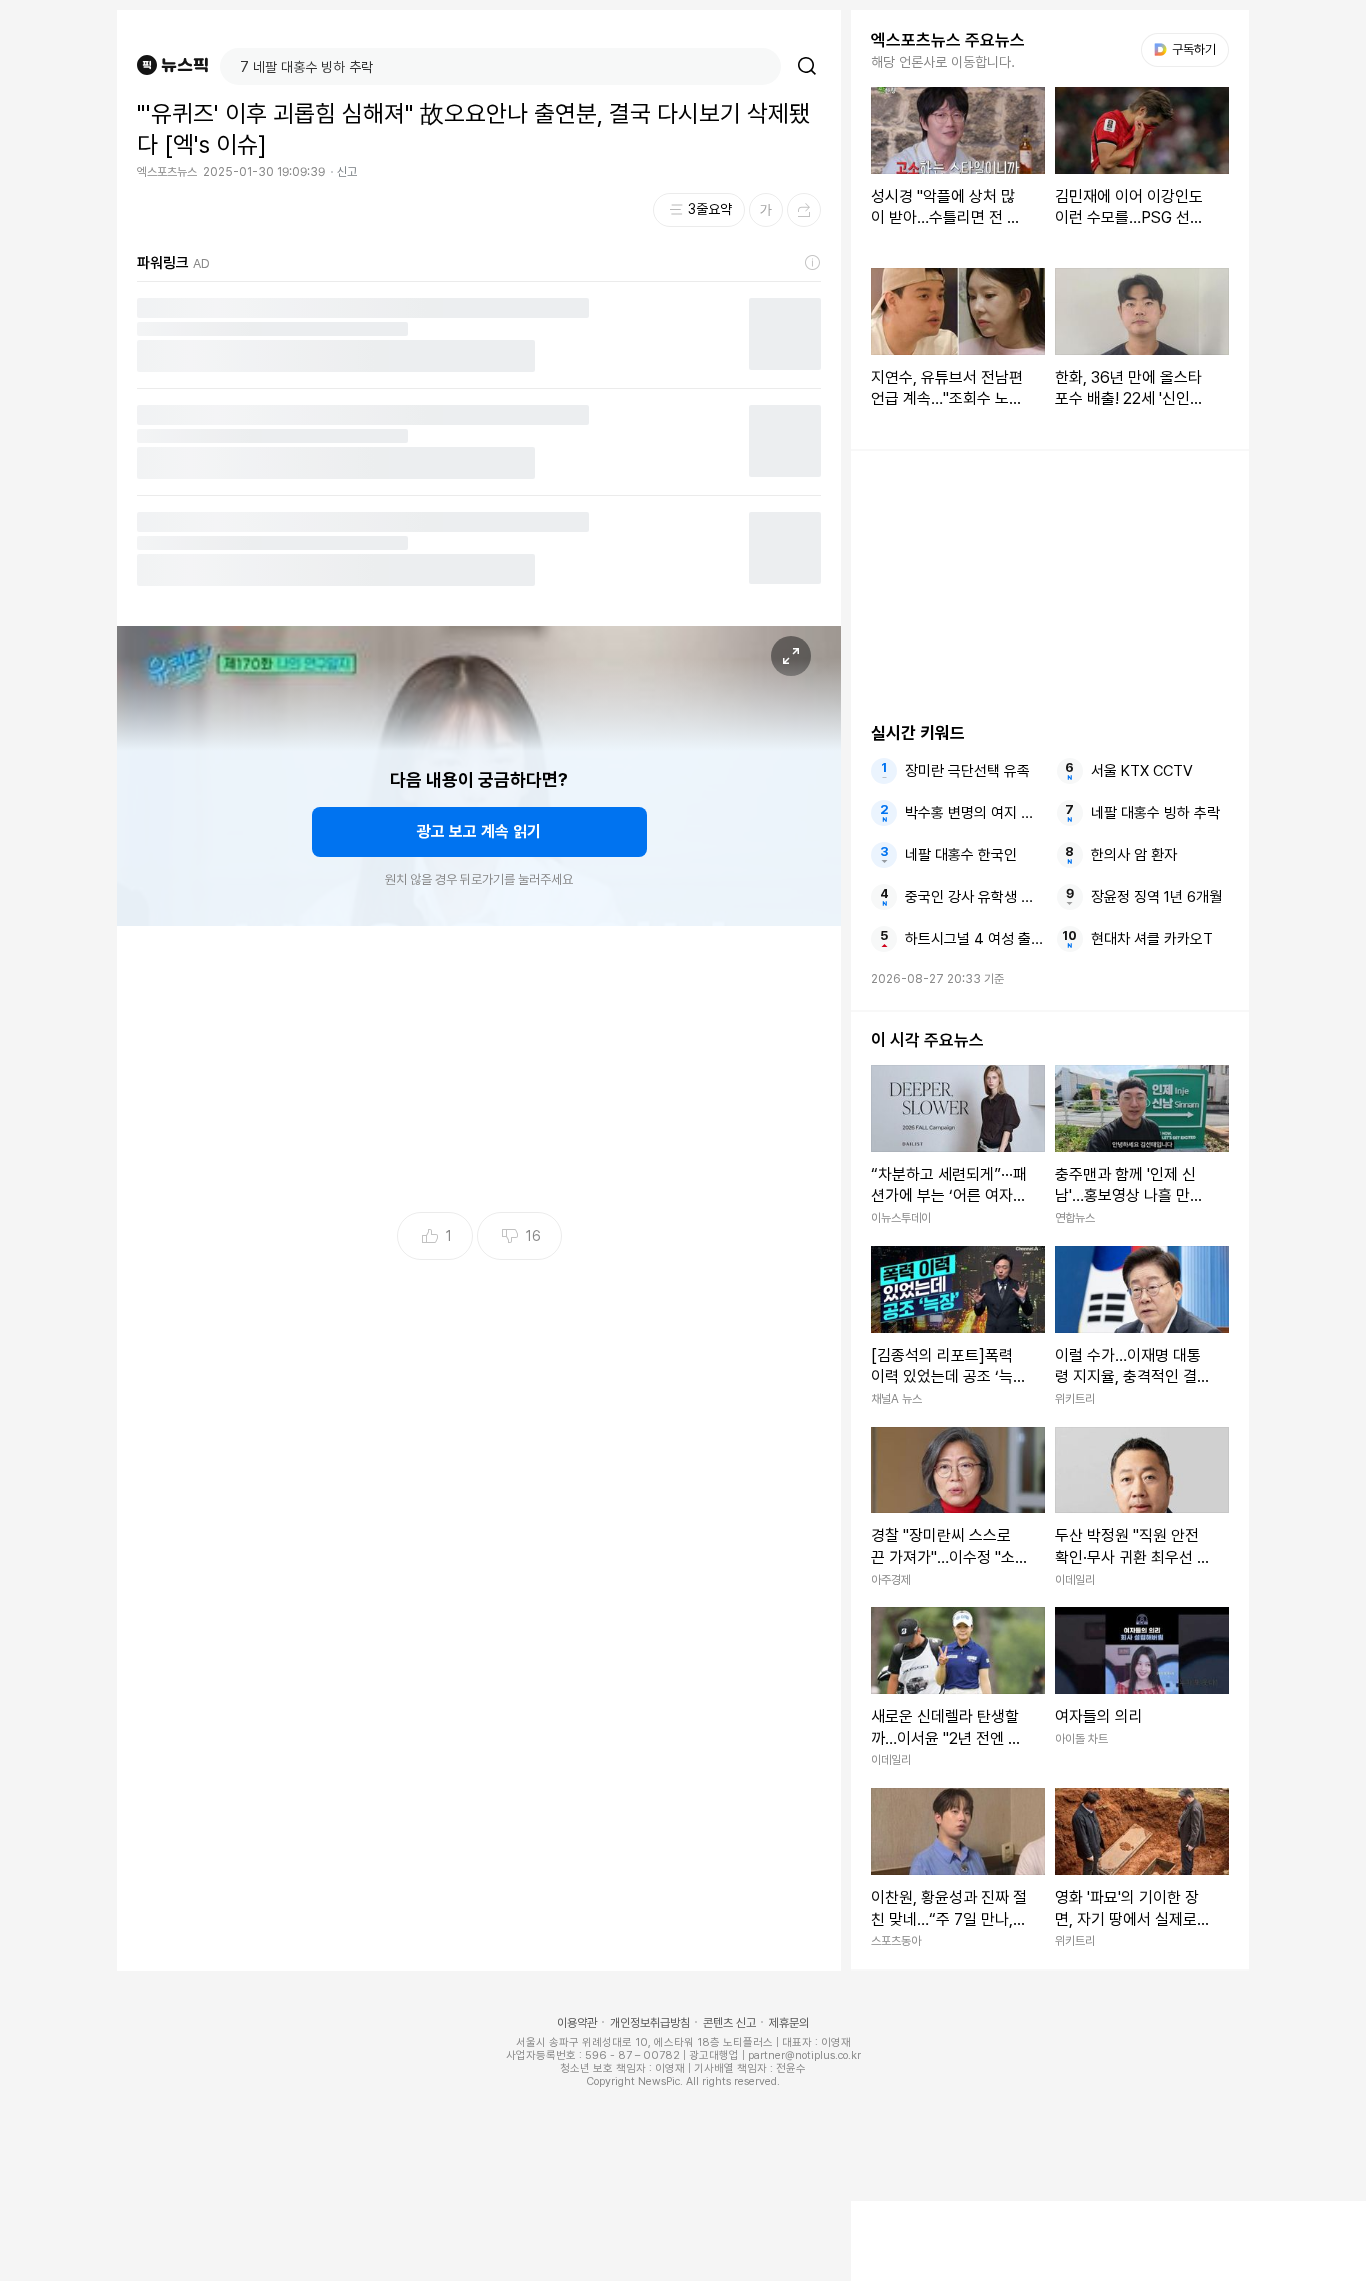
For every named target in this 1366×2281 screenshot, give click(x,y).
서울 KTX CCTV (1142, 771)
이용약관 (577, 2023)
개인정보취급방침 (650, 2023)
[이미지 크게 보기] (791, 656)
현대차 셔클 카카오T (1152, 939)
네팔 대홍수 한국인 (961, 855)
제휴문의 (789, 2023)
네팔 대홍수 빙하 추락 (1155, 813)
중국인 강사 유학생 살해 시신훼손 (974, 897)
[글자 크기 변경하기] (766, 210)
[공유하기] (804, 210)
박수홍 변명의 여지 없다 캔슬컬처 (974, 813)
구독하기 (1187, 49)
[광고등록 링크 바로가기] (813, 263)
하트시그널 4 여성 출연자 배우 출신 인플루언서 (974, 939)
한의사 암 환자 (1134, 855)
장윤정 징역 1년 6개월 (1156, 897)
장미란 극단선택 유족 (967, 771)
